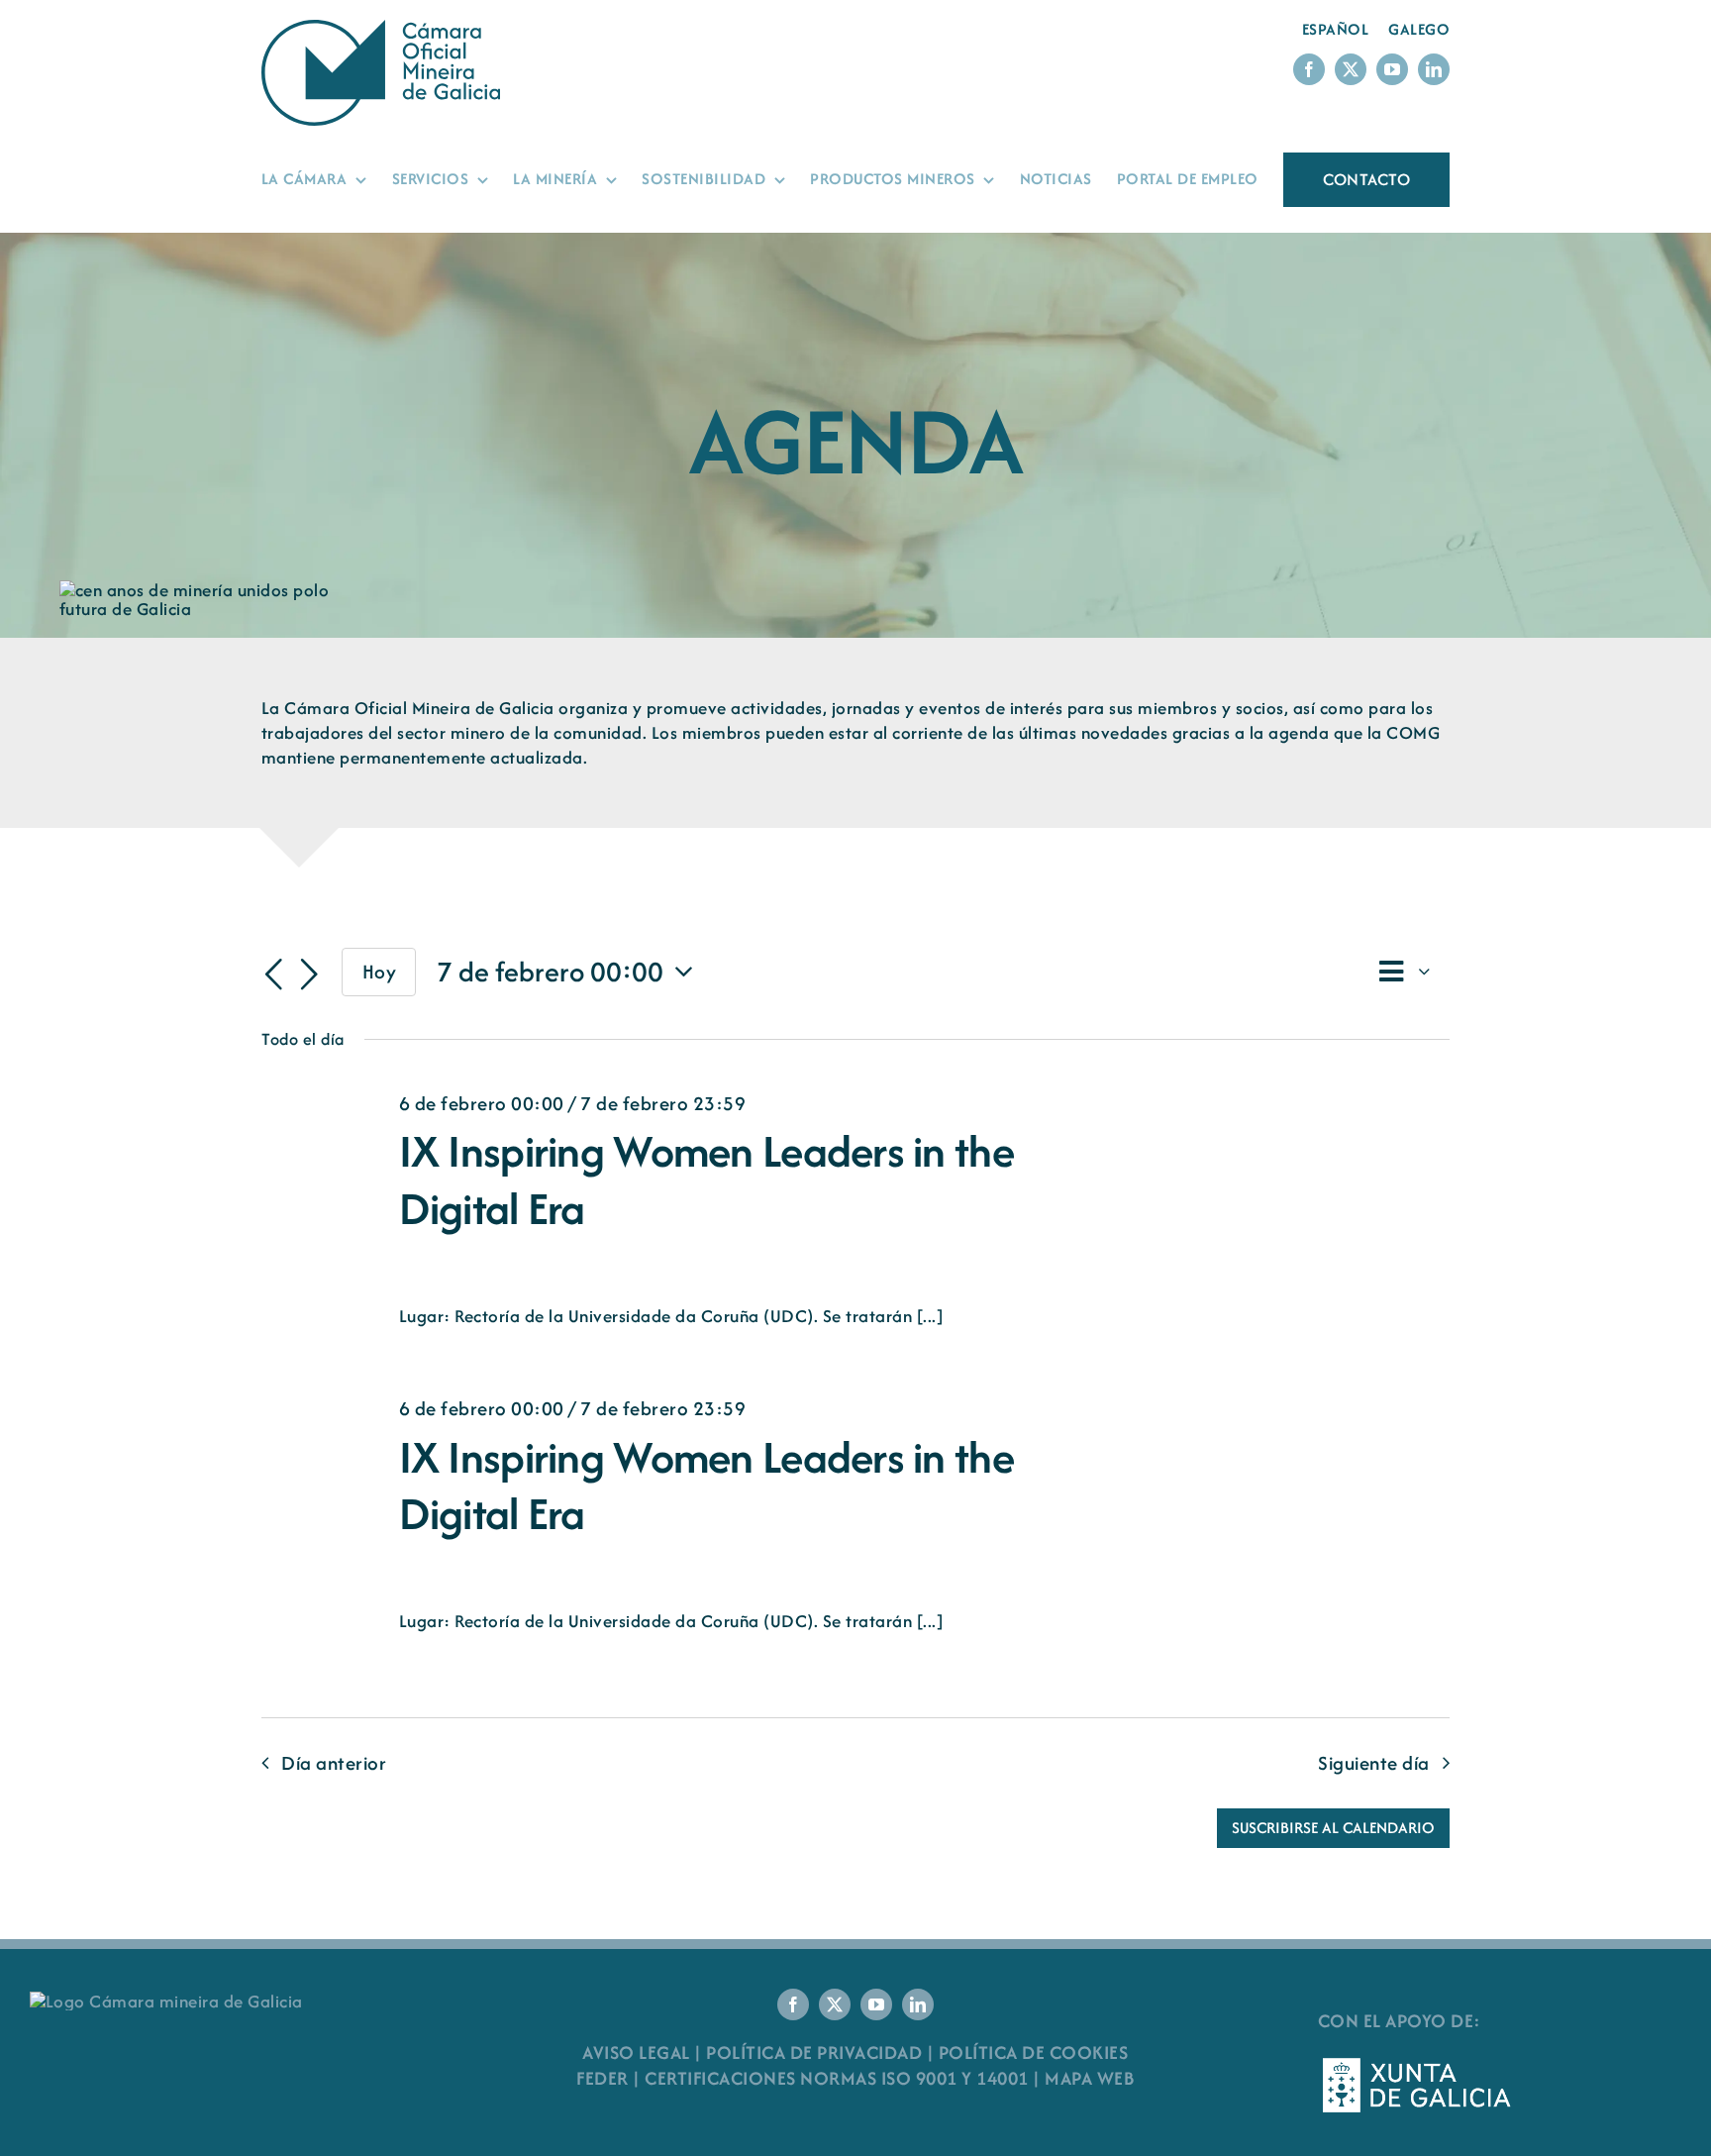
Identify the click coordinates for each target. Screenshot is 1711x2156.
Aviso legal (636, 2053)
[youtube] (1392, 69)
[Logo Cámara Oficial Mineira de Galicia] (385, 29)
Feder (603, 2078)
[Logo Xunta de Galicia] (1417, 2063)
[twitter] (1351, 69)
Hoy (380, 972)
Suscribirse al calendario (1333, 1828)
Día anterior (334, 1763)
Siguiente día (1374, 1763)
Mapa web (1089, 2078)
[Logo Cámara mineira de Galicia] (166, 2001)
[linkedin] (1434, 69)
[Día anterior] (273, 975)
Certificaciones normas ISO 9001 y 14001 (837, 2078)
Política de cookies (1034, 2053)
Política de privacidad (814, 2053)
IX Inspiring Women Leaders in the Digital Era (706, 1180)
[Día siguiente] (309, 975)
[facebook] (1309, 69)
